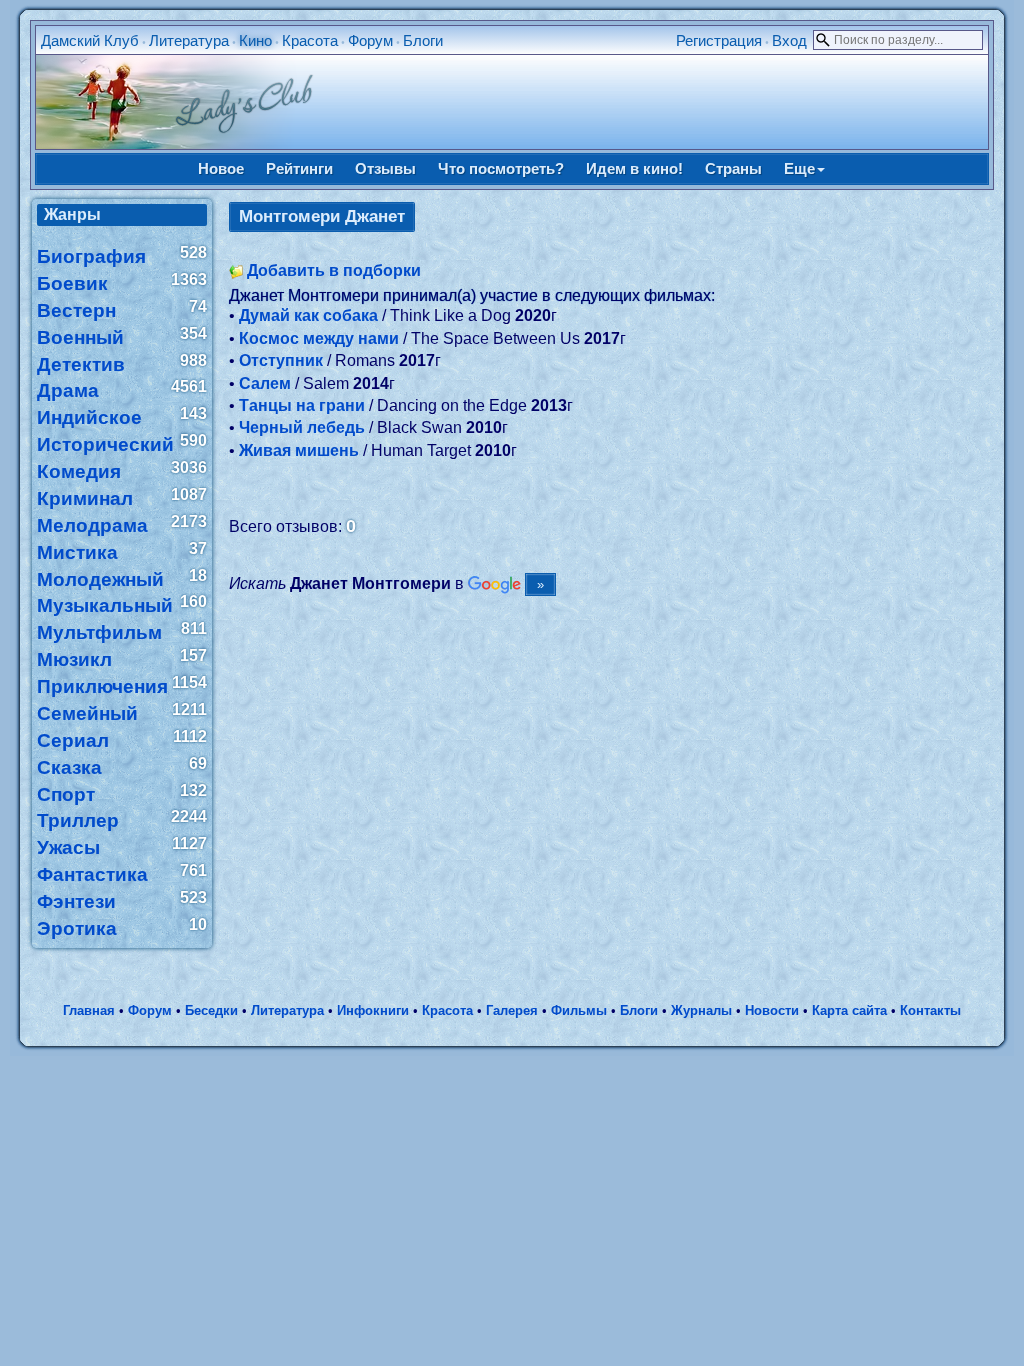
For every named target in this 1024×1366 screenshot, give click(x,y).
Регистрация (719, 40)
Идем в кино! (634, 168)
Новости (772, 1010)
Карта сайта (849, 1010)
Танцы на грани (302, 405)
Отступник (281, 360)
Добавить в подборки (334, 270)
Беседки (211, 1010)
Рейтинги (299, 168)
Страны (733, 168)
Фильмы (579, 1010)
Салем (265, 383)
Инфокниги (373, 1010)
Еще (799, 168)
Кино (255, 40)
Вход (789, 40)
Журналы (701, 1010)
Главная (89, 1010)
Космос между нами (319, 338)
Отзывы (385, 168)
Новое (221, 168)
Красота (310, 40)
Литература (189, 40)
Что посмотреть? (501, 168)
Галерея (512, 1010)
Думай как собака (308, 315)
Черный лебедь (302, 427)
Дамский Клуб (90, 40)
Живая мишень (299, 450)
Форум (370, 40)
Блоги (423, 40)
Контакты (930, 1010)
